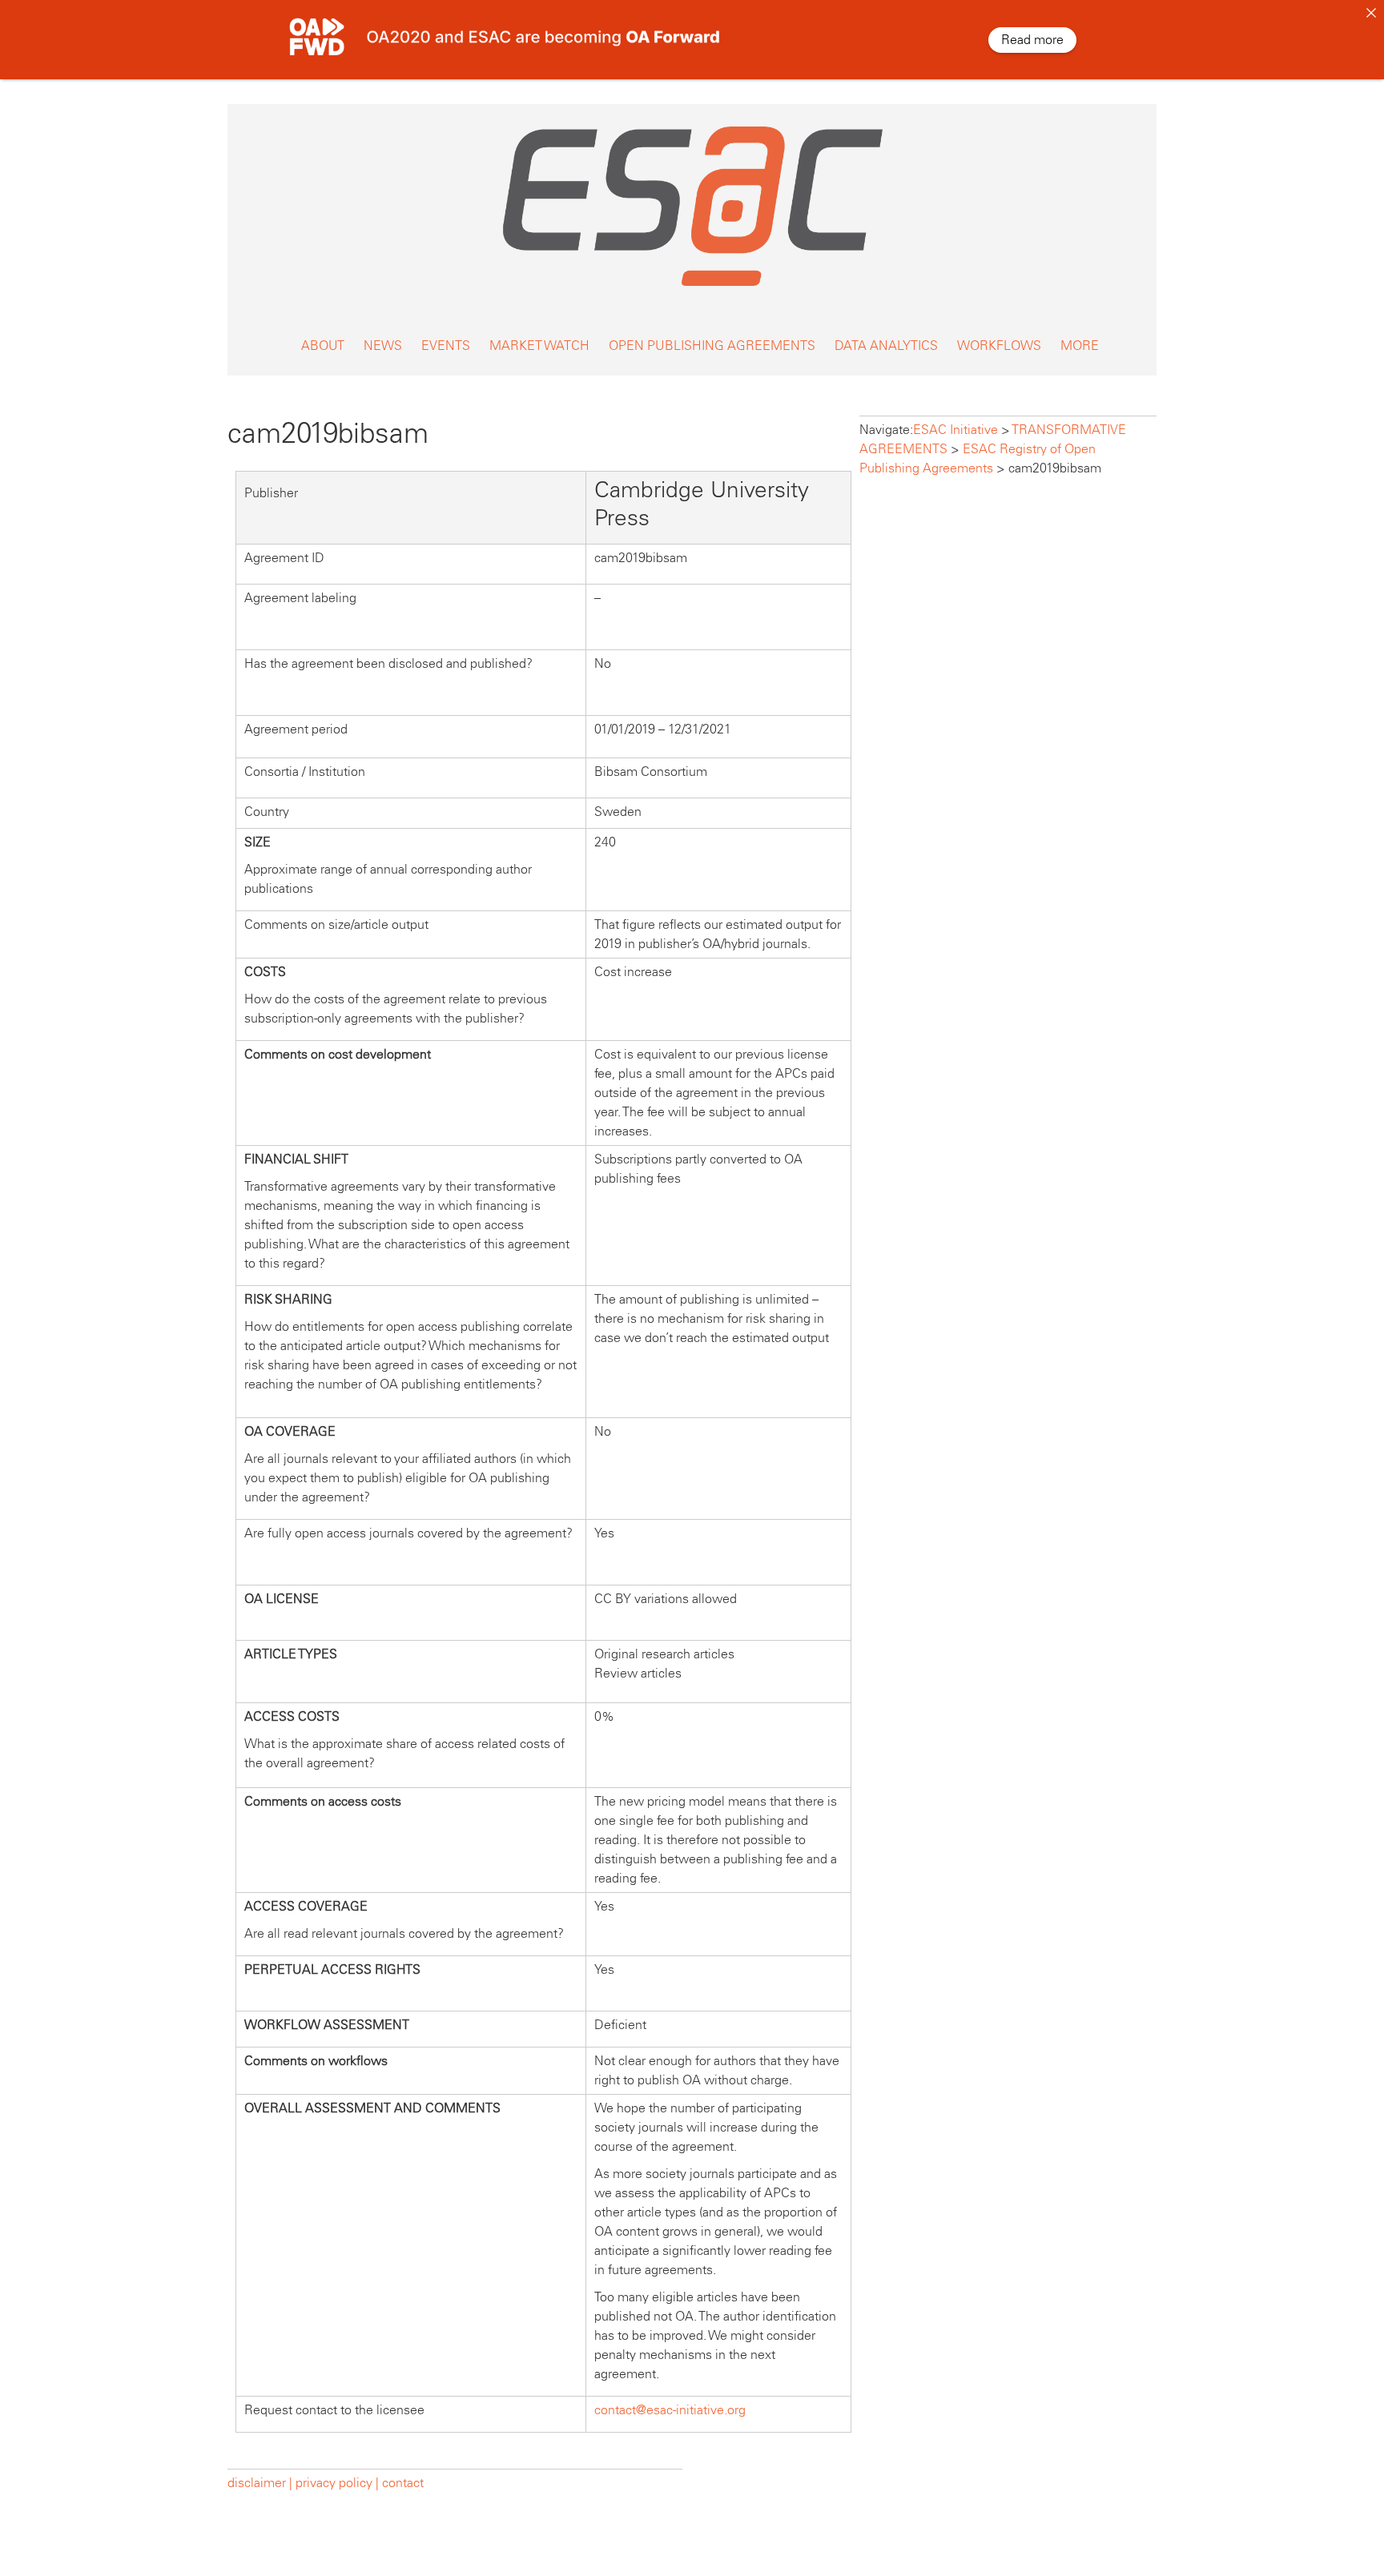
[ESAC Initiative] (692, 290)
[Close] (1371, 13)
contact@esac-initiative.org (670, 2410)
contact (403, 2483)
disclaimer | (262, 2483)
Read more (1032, 40)
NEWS (383, 346)
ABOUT (323, 346)
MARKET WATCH (539, 346)
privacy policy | (337, 2483)
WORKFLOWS (999, 346)
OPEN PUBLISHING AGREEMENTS (712, 346)
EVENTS (446, 346)
